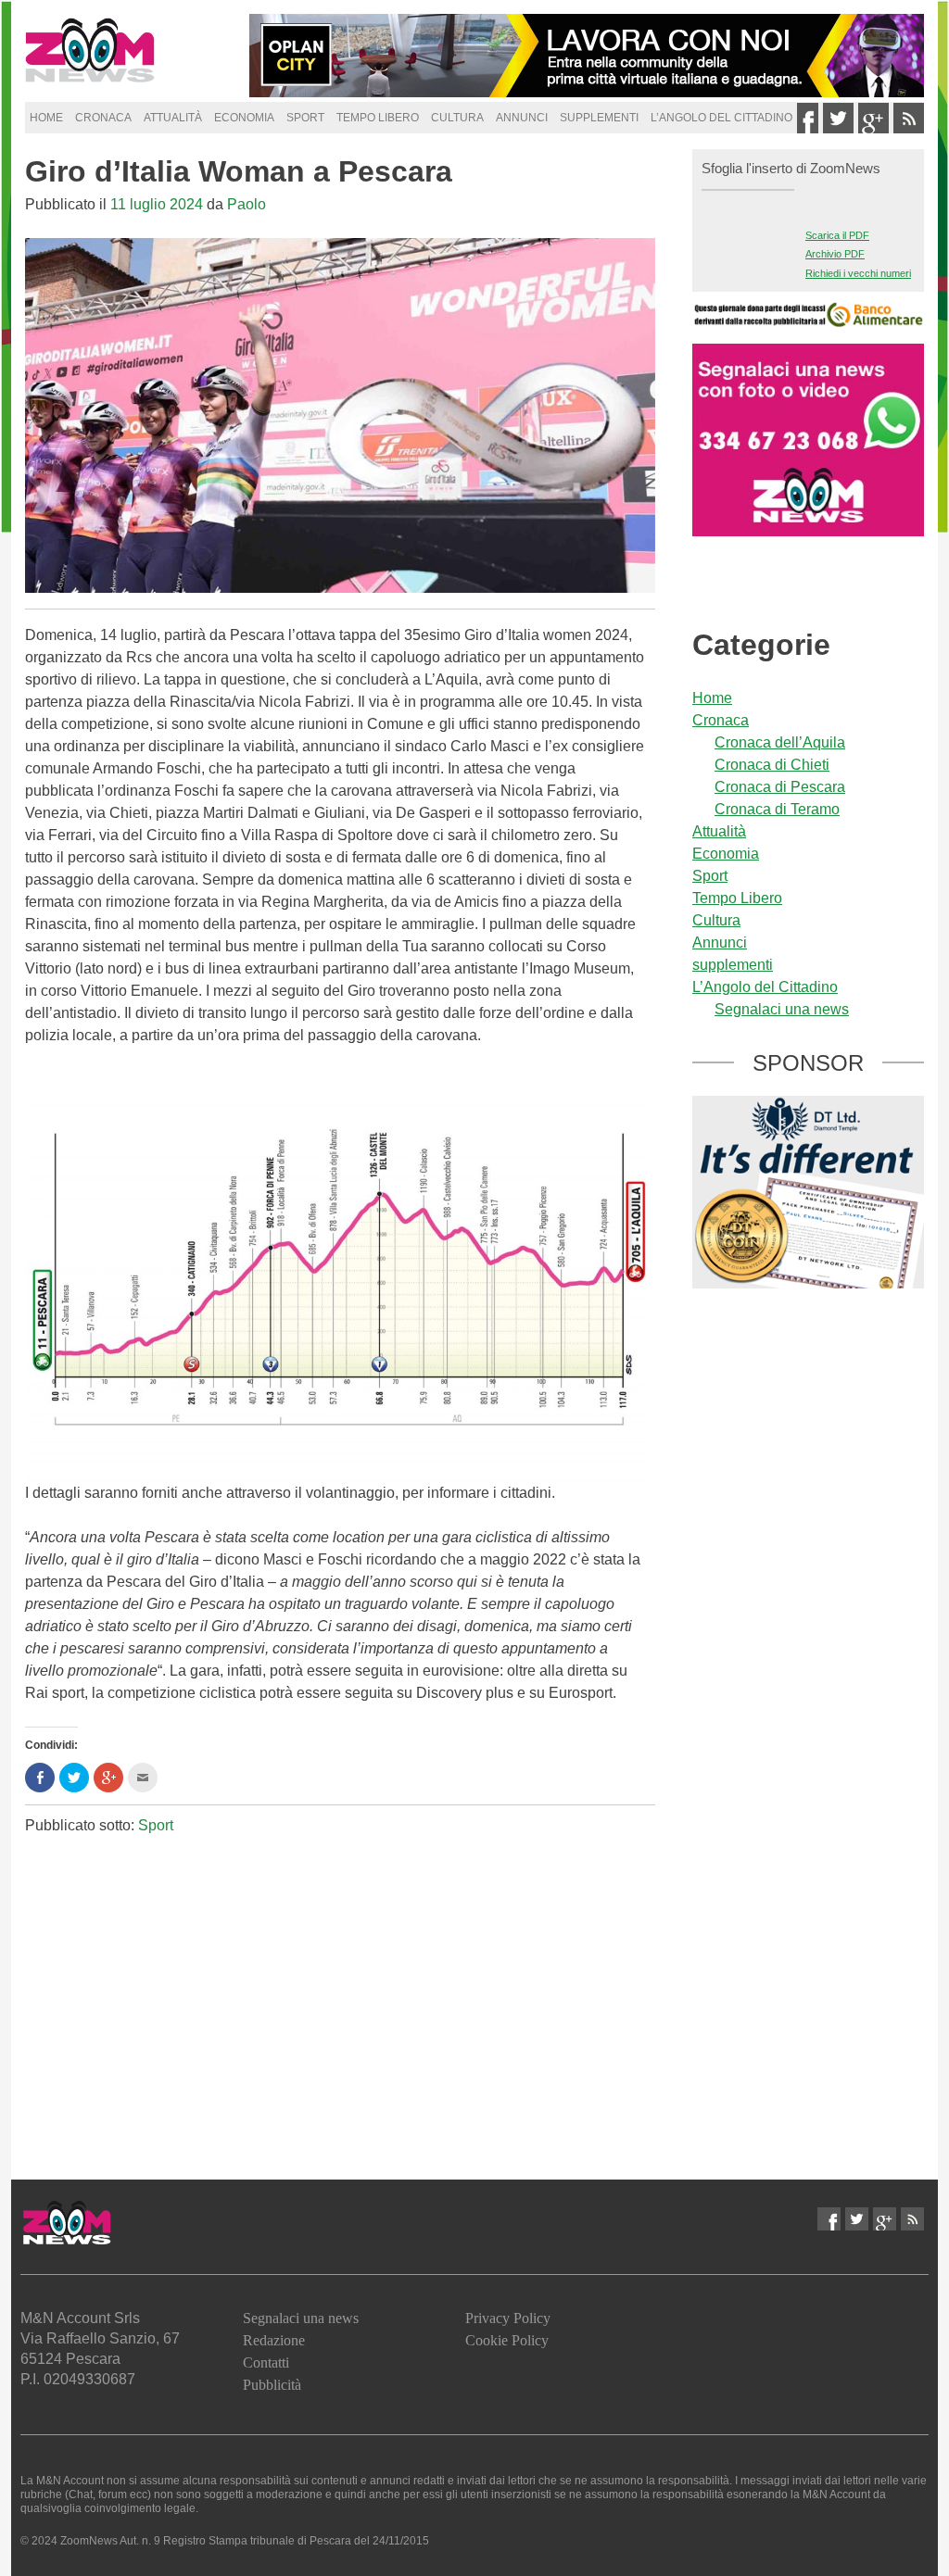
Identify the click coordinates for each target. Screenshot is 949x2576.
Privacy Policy (508, 2318)
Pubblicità (272, 2385)
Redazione (274, 2340)
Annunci (522, 118)
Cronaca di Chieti (772, 765)
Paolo (247, 204)
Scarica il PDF (837, 235)
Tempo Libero (378, 118)
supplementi (599, 118)
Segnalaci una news (782, 1009)
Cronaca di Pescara (780, 787)
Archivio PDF (835, 254)
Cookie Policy (507, 2340)
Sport (305, 118)
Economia (244, 118)
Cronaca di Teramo (777, 809)
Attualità (173, 118)
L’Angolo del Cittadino (721, 118)
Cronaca (103, 118)
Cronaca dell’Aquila (780, 742)
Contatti (266, 2362)
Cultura (457, 118)
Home (46, 118)
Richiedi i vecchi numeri (858, 273)
